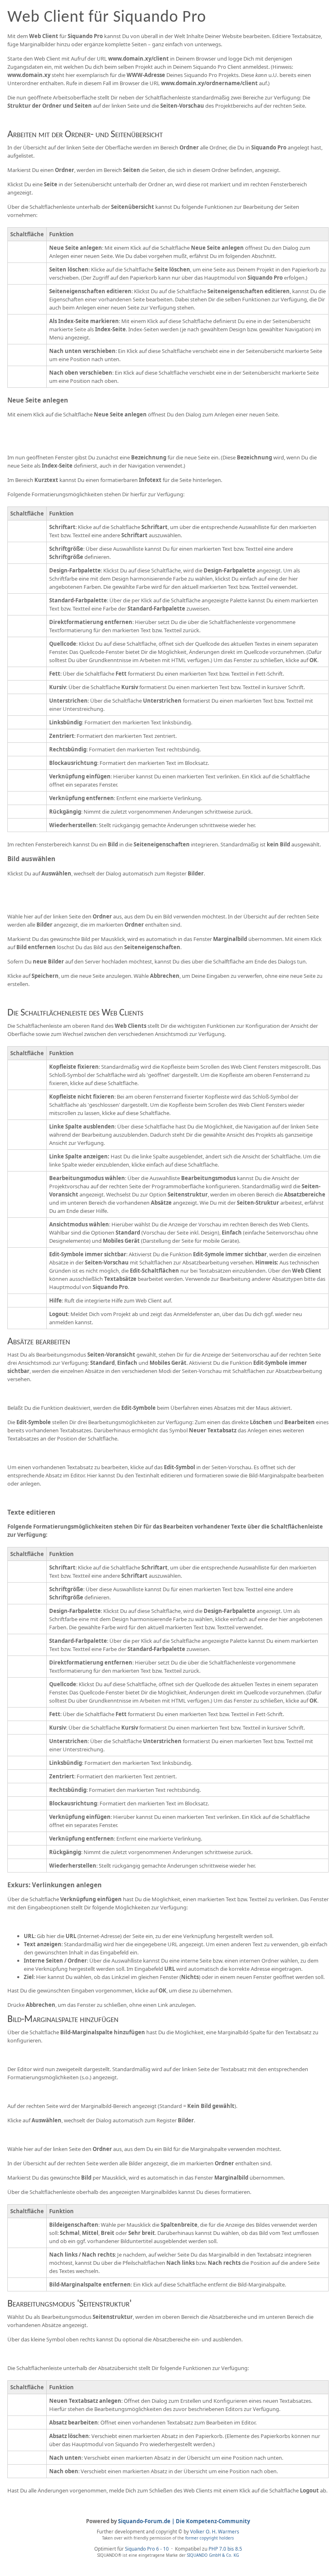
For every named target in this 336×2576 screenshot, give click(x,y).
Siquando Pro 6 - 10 (148, 2549)
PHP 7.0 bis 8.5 (225, 2549)
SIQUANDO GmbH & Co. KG (213, 2555)
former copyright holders (210, 2538)
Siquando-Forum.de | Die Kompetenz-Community (184, 2521)
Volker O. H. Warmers (215, 2531)
